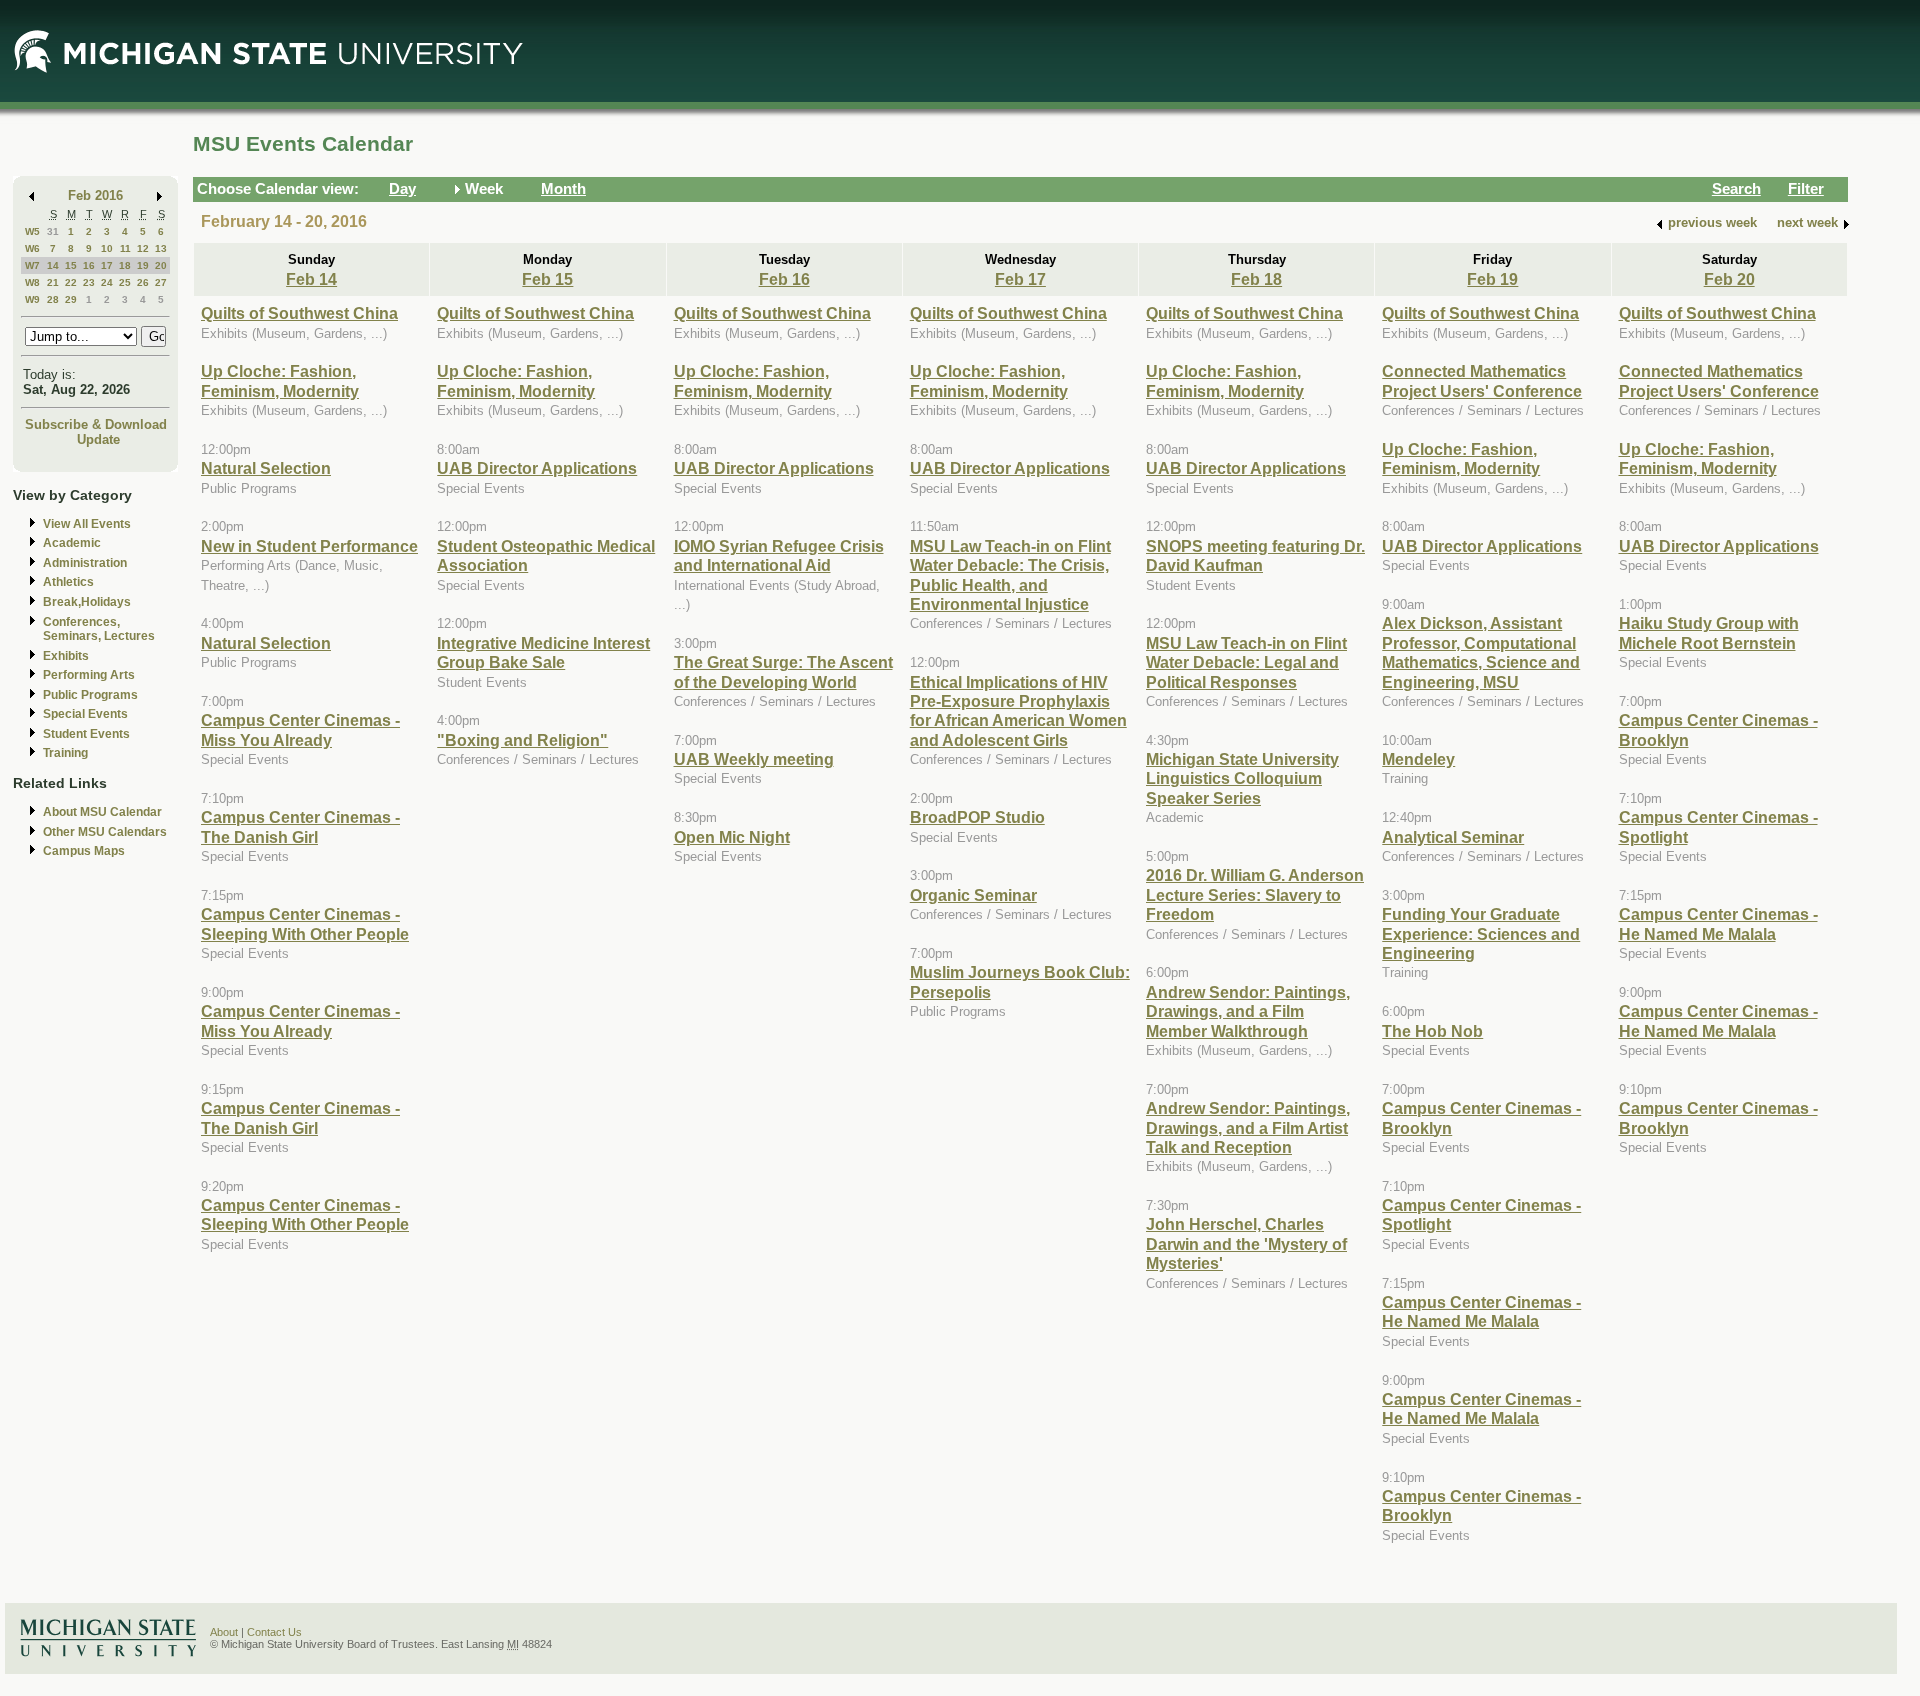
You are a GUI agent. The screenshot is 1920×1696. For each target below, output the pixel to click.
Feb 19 (1492, 279)
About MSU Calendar (102, 812)
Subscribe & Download (96, 424)
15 (71, 265)
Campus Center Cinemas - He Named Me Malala (1481, 1311)
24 (107, 282)
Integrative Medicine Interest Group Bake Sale (543, 652)
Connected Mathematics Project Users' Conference (1482, 380)
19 (143, 265)
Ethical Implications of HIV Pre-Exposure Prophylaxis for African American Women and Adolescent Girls (1018, 711)
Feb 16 (784, 279)
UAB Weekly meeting (754, 759)
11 (125, 248)
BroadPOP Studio (977, 817)
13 (161, 248)
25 (125, 282)
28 (53, 299)
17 (107, 265)
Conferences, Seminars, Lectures (99, 629)
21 (53, 282)
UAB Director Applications (537, 468)
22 (71, 282)
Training (65, 753)
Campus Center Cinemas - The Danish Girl (300, 826)
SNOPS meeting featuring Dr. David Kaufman (1255, 555)
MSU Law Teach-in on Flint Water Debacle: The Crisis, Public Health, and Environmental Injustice (1010, 575)
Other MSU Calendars (105, 832)
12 (143, 248)
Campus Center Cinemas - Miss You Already (300, 729)
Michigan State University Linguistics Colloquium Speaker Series (1242, 778)
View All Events (87, 524)
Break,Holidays (87, 602)
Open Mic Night (732, 837)
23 (89, 282)
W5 (32, 231)
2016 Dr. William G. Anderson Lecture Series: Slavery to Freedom (1255, 894)
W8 (32, 282)
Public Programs (90, 695)
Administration (85, 563)
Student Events (86, 734)
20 (161, 265)
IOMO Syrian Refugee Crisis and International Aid (779, 555)
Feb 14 (311, 279)
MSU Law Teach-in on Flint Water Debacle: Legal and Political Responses (1246, 662)
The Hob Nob (1432, 1031)
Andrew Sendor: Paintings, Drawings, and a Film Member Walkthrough (1248, 1011)
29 (71, 299)
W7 (32, 265)
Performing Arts (89, 675)
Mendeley (1418, 759)
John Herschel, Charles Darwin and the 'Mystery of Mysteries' (1246, 1243)
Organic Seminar (973, 895)
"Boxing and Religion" (522, 740)
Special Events (85, 714)
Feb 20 (1729, 279)
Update (98, 439)
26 (143, 282)
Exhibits (66, 656)
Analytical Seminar (1453, 837)
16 (89, 265)
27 (161, 282)
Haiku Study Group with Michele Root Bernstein (1709, 632)
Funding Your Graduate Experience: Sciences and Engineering (1481, 933)
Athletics (68, 582)
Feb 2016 (95, 195)
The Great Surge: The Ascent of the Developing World (783, 671)
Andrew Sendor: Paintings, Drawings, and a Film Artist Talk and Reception (1248, 1127)
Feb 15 (547, 279)
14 (53, 265)
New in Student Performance (309, 546)
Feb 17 (1020, 279)
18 (125, 265)
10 (107, 248)
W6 (32, 248)
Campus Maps (84, 851)
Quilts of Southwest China (299, 313)
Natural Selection (266, 468)
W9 (32, 299)
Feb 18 (1256, 279)
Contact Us (274, 1632)
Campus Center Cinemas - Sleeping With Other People (305, 923)
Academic (72, 543)
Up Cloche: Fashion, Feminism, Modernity (280, 380)
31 (53, 231)
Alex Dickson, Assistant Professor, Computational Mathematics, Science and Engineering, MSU (1481, 652)
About (224, 1632)
